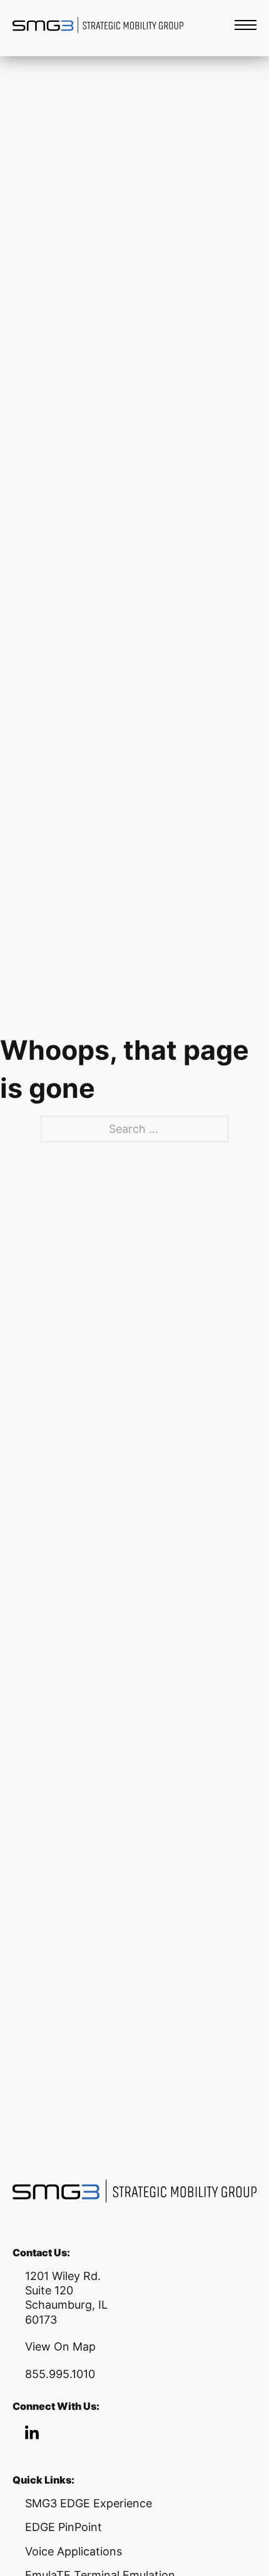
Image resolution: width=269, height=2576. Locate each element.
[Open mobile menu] (246, 25)
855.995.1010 (60, 2374)
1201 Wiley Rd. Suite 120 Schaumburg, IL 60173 (66, 2298)
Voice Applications (74, 2551)
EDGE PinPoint (63, 2527)
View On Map (60, 2347)
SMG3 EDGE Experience (89, 2503)
